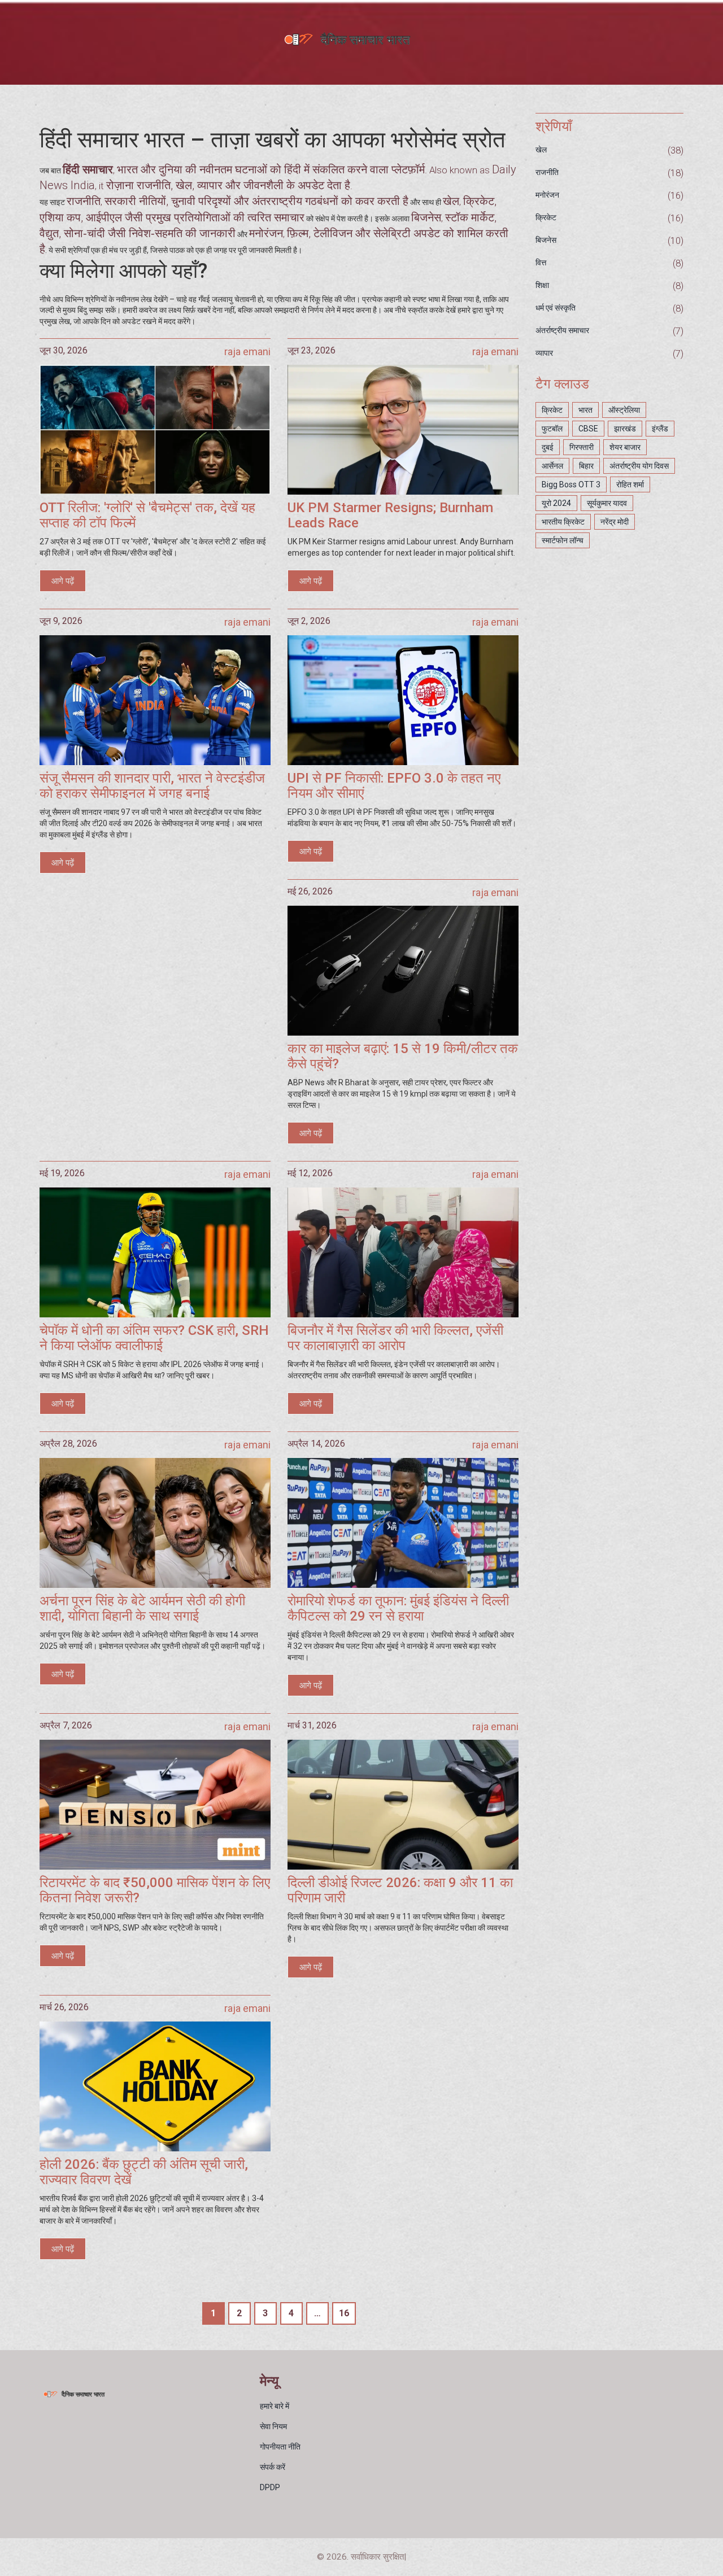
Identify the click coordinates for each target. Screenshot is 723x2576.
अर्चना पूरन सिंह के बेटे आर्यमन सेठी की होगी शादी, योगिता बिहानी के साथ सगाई (142, 1608)
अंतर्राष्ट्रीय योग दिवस (639, 466)
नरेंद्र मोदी (615, 522)
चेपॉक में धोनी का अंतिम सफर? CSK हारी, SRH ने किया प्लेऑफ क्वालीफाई (154, 1338)
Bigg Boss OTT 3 (571, 484)
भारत (585, 410)
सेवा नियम (273, 2426)
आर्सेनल (552, 466)
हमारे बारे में (275, 2406)
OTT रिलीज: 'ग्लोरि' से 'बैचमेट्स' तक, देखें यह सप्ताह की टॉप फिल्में (147, 515)
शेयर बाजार (625, 447)
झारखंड (625, 429)
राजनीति (547, 172)
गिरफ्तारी (582, 447)
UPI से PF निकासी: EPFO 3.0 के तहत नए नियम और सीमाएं (394, 786)
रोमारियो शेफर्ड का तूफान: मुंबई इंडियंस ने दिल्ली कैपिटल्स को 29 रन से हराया (398, 1608)
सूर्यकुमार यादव (607, 503)
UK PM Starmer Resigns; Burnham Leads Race (390, 515)
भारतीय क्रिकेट (563, 522)
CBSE (588, 429)
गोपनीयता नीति (280, 2447)
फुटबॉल (552, 429)
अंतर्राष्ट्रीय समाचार (562, 330)
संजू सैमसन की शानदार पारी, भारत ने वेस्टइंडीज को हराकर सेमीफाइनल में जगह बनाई (152, 786)
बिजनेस (546, 240)
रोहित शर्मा (630, 484)
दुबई (548, 447)
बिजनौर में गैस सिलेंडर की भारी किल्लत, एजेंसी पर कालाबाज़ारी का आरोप (395, 1338)
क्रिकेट (546, 217)
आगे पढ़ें (63, 581)
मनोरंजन (547, 195)
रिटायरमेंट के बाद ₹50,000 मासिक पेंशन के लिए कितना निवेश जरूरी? (155, 1890)
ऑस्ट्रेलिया (624, 410)
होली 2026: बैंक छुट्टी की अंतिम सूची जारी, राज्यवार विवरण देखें (144, 2172)
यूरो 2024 (556, 503)
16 (344, 2313)
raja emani (247, 352)
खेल (541, 150)
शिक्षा (542, 285)
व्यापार (544, 353)
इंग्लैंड (660, 429)
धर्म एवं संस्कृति (556, 308)
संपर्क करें (273, 2467)
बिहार (586, 466)
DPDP (270, 2487)
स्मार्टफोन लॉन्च (563, 540)
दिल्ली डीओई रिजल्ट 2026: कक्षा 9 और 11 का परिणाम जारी (400, 1890)
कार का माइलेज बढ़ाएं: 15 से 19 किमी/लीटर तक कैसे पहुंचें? (403, 1056)
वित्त (541, 263)
